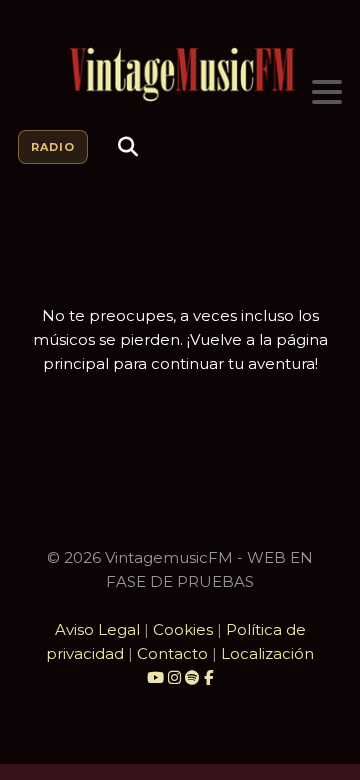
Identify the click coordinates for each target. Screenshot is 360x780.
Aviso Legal (97, 629)
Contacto (172, 653)
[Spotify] (192, 677)
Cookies (183, 629)
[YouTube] (155, 677)
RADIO (53, 147)
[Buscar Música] (128, 147)
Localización (267, 653)
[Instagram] (176, 677)
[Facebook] (208, 677)
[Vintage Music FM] (180, 75)
